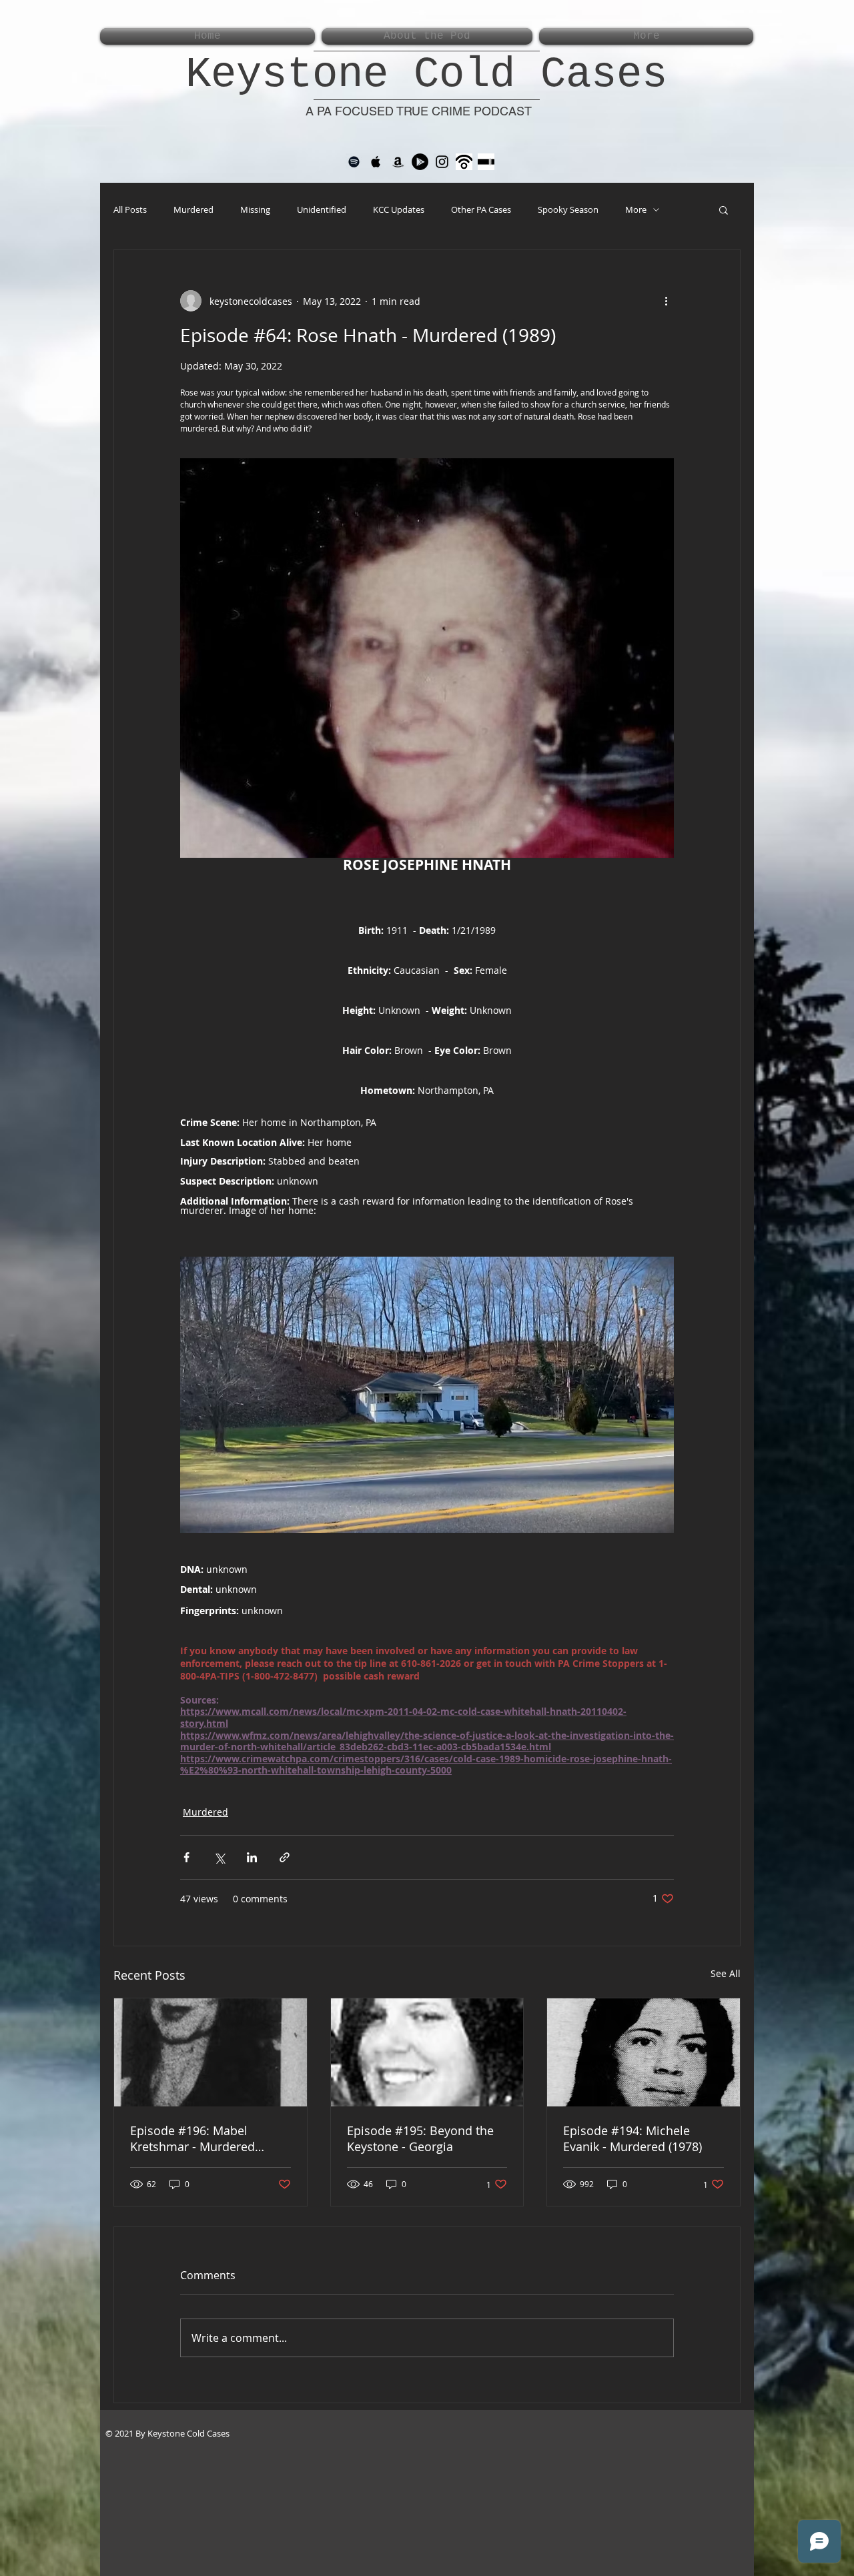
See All (726, 1973)
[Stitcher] (486, 162)
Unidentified (322, 209)
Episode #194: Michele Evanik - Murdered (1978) (632, 2138)
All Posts (130, 209)
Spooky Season (568, 209)
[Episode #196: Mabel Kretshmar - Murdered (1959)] (210, 2052)
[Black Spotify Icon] (354, 162)
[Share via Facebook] (186, 1857)
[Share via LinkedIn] (252, 1857)
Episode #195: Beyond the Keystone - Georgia (420, 2138)
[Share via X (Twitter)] (219, 1857)
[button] (724, 209)
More (636, 209)
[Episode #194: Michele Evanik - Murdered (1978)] (644, 2052)
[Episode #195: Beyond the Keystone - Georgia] (427, 2052)
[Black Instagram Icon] (442, 162)
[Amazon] (398, 162)
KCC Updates (399, 209)
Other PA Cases (481, 209)
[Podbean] (464, 162)
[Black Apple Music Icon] (376, 162)
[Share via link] (285, 1857)
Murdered (193, 209)
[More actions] (666, 301)
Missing (255, 209)
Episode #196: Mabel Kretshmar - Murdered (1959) (192, 2138)
